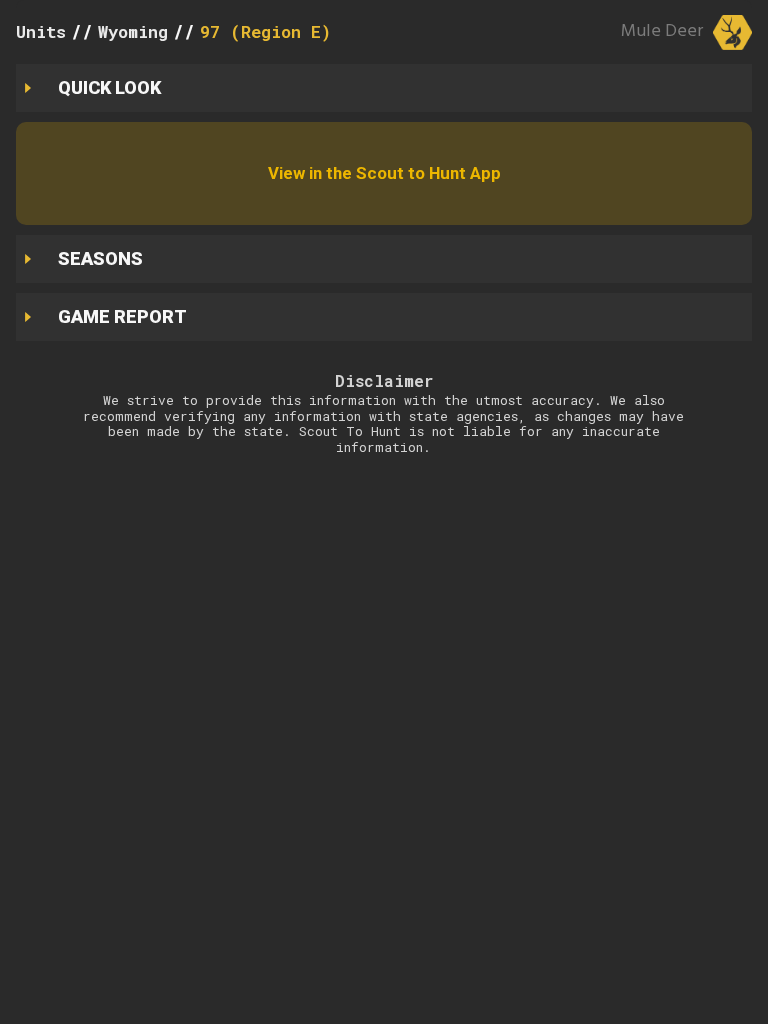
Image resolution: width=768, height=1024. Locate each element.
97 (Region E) (265, 31)
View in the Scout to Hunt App (384, 173)
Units (41, 31)
